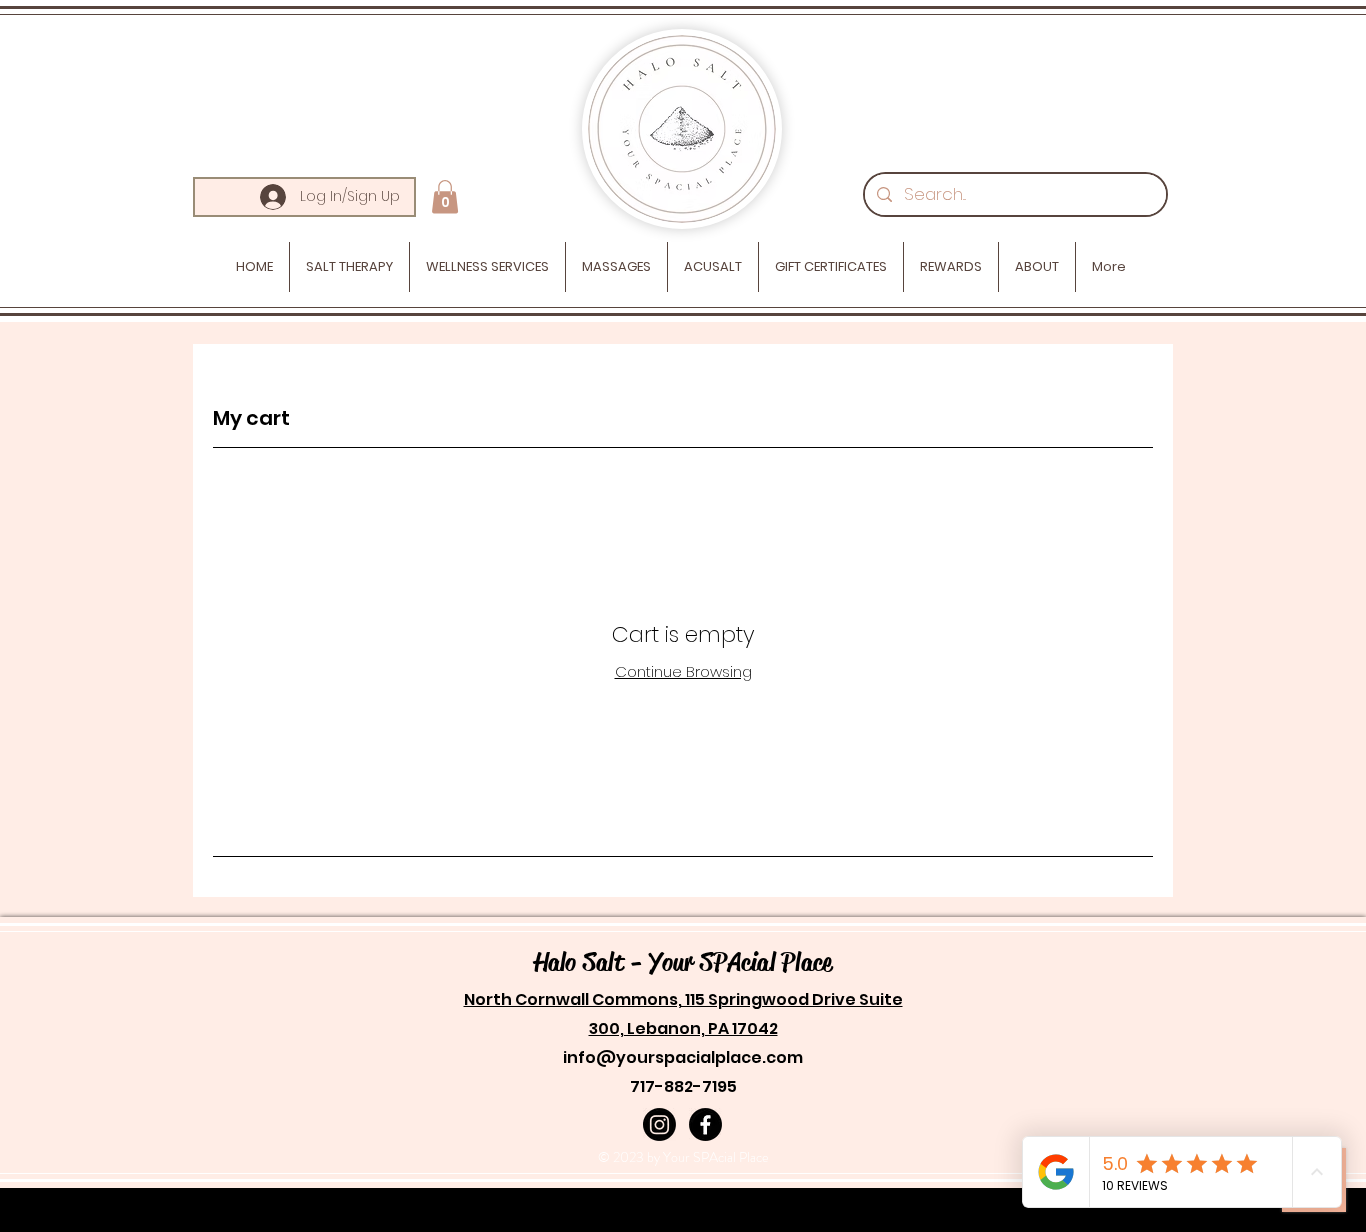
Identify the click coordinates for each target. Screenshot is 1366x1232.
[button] (445, 196)
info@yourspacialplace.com (683, 1057)
